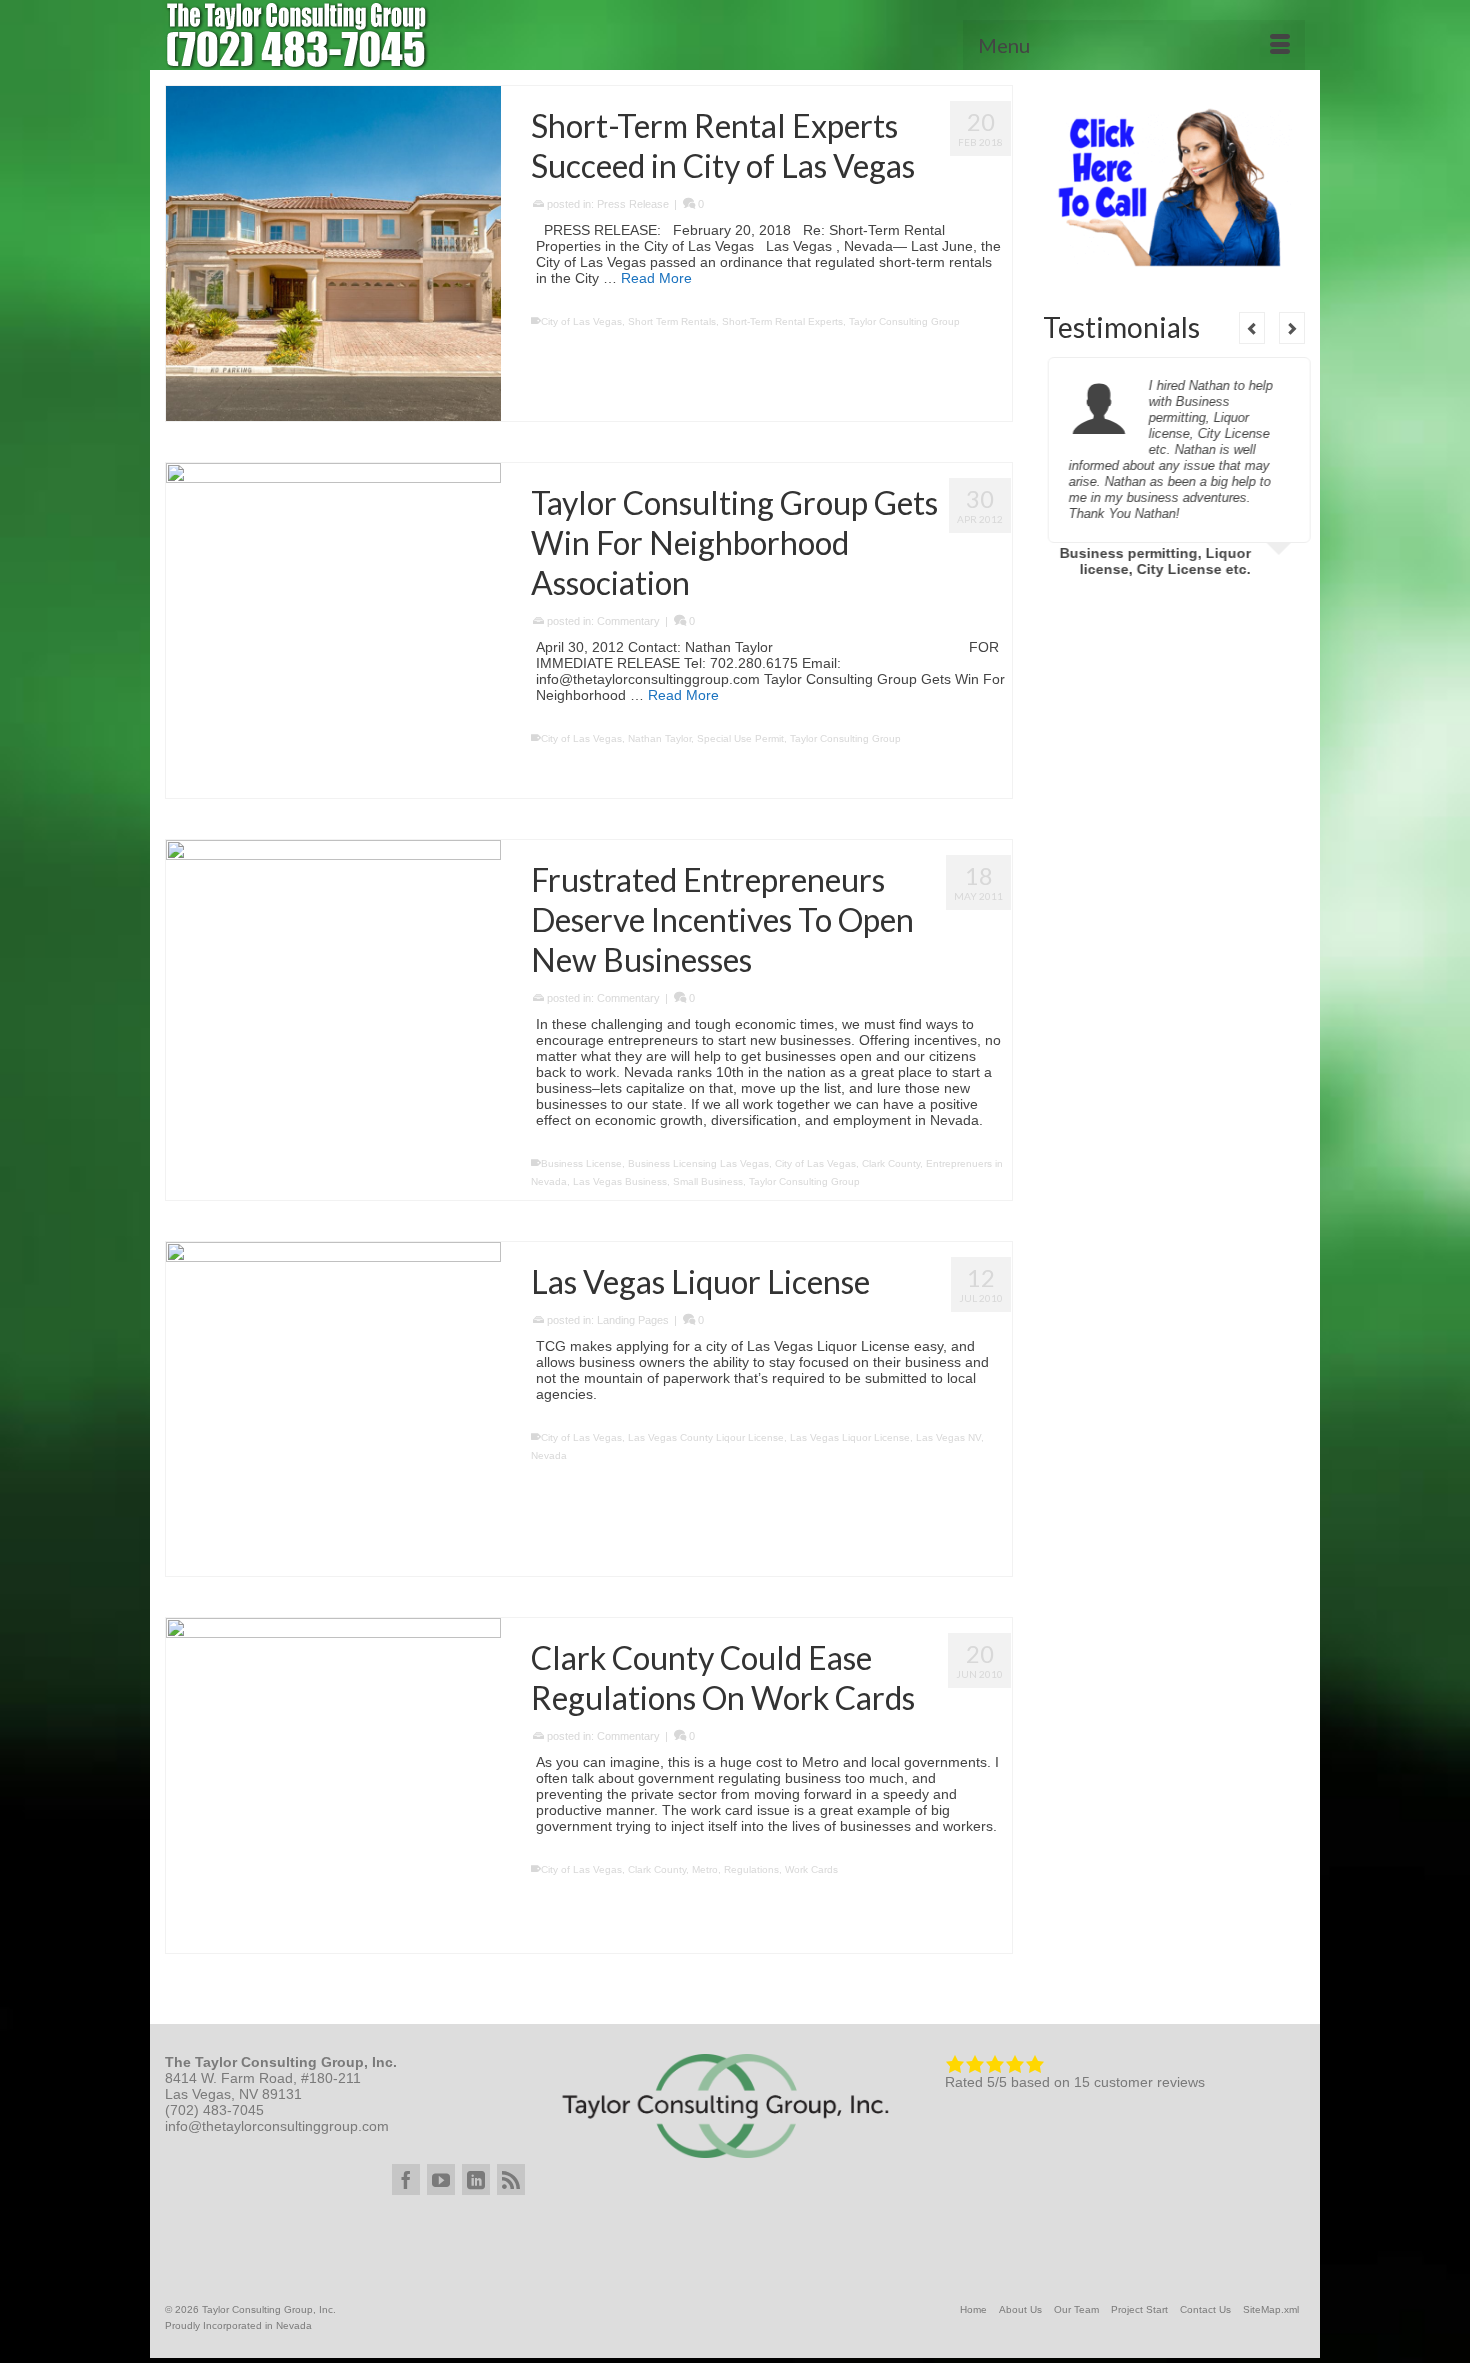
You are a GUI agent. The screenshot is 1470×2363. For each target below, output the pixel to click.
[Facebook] (406, 2179)
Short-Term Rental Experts (782, 321)
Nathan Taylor (659, 738)
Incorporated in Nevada (257, 2325)
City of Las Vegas (581, 321)
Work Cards (811, 1869)
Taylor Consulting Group (904, 321)
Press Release (633, 204)
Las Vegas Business (620, 1181)
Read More (656, 278)
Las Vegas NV (948, 1437)
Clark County (891, 1163)
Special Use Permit (740, 738)
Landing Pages (633, 1320)
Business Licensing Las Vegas (698, 1163)
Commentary (628, 621)
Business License (581, 1163)
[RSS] (511, 2179)
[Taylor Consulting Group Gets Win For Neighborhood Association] (333, 630)
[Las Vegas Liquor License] (333, 1409)
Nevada (549, 1455)
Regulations (751, 1869)
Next (1292, 328)
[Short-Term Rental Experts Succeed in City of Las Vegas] (333, 253)
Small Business (708, 1181)
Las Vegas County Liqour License (706, 1437)
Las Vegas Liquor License (850, 1437)
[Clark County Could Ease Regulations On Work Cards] (333, 1785)
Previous (1252, 328)
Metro (705, 1869)
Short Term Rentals (672, 321)
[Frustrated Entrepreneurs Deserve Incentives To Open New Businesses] (333, 1007)
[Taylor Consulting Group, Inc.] (345, 35)
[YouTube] (441, 2179)
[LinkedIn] (476, 2179)
